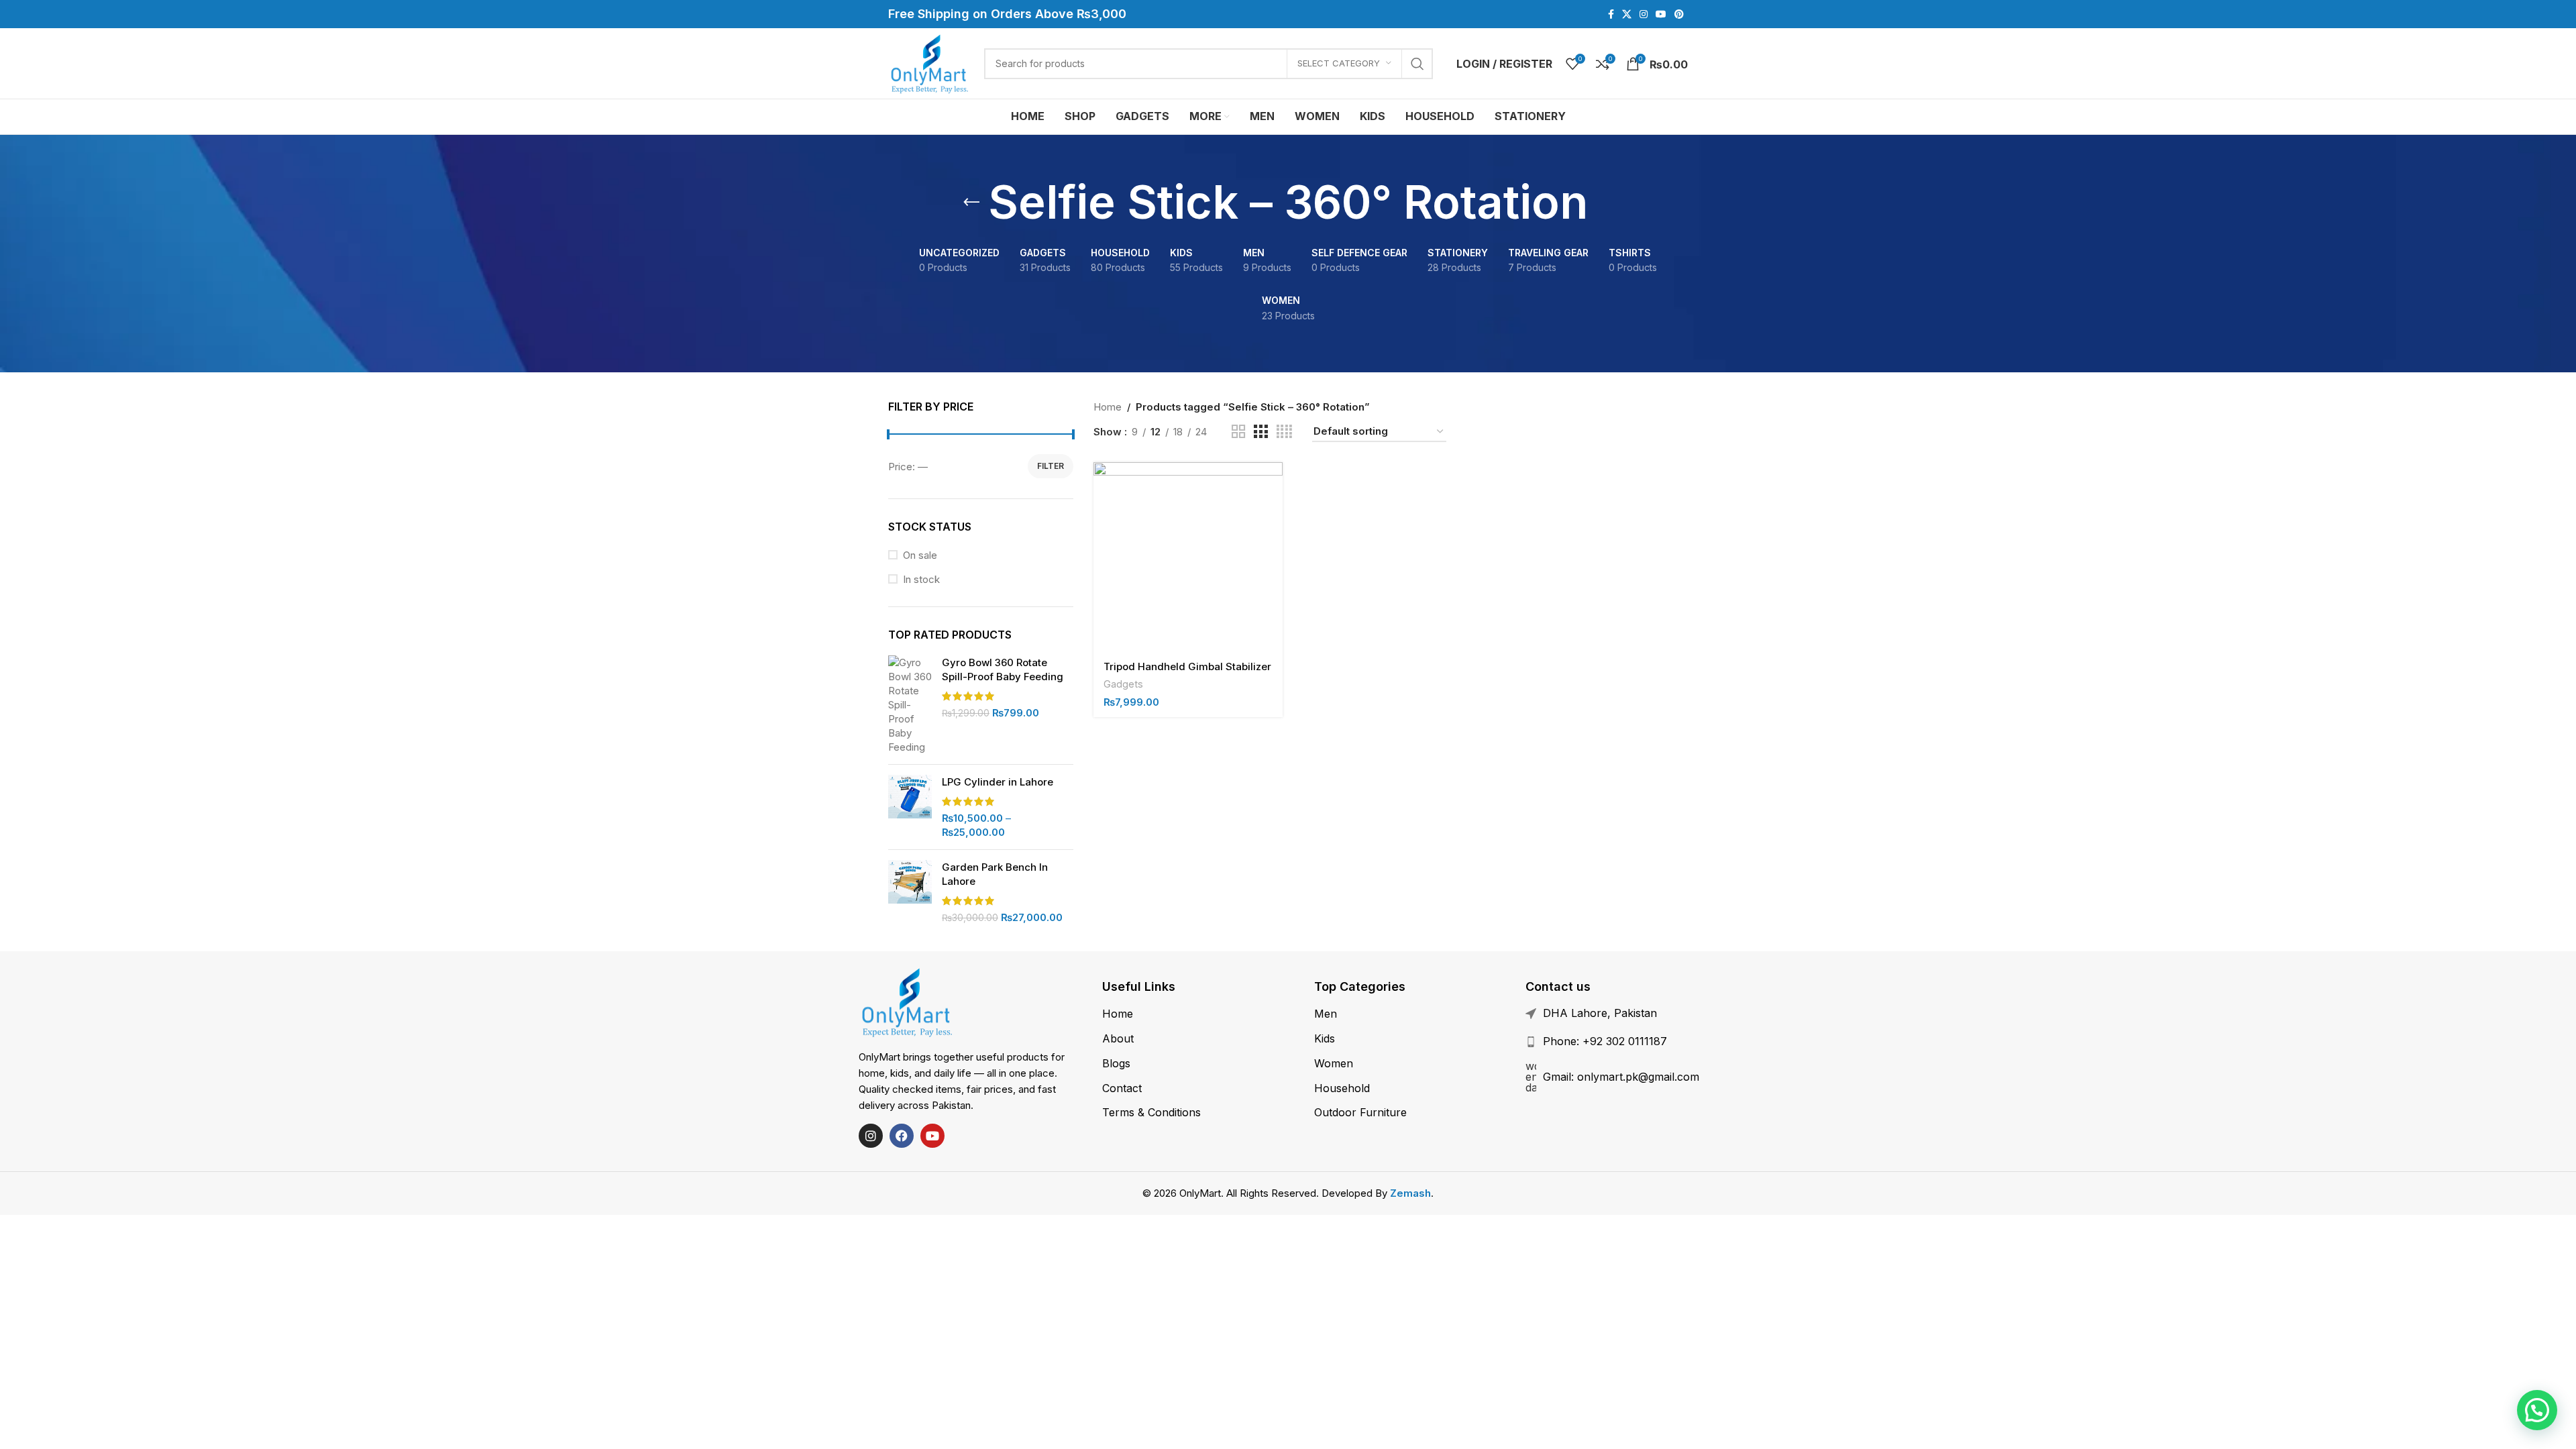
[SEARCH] (1417, 64)
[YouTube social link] (1661, 14)
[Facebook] (902, 1136)
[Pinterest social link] (1679, 14)
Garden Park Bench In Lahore (995, 874)
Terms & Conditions (1151, 1112)
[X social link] (1627, 14)
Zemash (1410, 1193)
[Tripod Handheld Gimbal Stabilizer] (1188, 557)
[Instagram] (871, 1136)
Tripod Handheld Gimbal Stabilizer (1187, 666)
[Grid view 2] (1238, 432)
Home (1108, 407)
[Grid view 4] (1284, 432)
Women (1334, 1063)
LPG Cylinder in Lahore (998, 782)
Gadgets (1123, 684)
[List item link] (1636, 1042)
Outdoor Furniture (1360, 1112)
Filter (1051, 466)
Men (1326, 1014)
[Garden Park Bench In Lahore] (910, 892)
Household (1342, 1088)
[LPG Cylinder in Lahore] (910, 807)
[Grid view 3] (1260, 432)
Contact (1122, 1088)
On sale (920, 555)
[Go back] (971, 203)
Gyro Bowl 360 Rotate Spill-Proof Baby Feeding (1003, 669)
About (1118, 1038)
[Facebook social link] (1611, 14)
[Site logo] (929, 63)
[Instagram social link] (1644, 14)
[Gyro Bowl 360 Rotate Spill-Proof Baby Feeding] (910, 705)
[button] (2537, 1410)
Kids (1325, 1038)
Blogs (1116, 1063)
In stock (921, 579)
